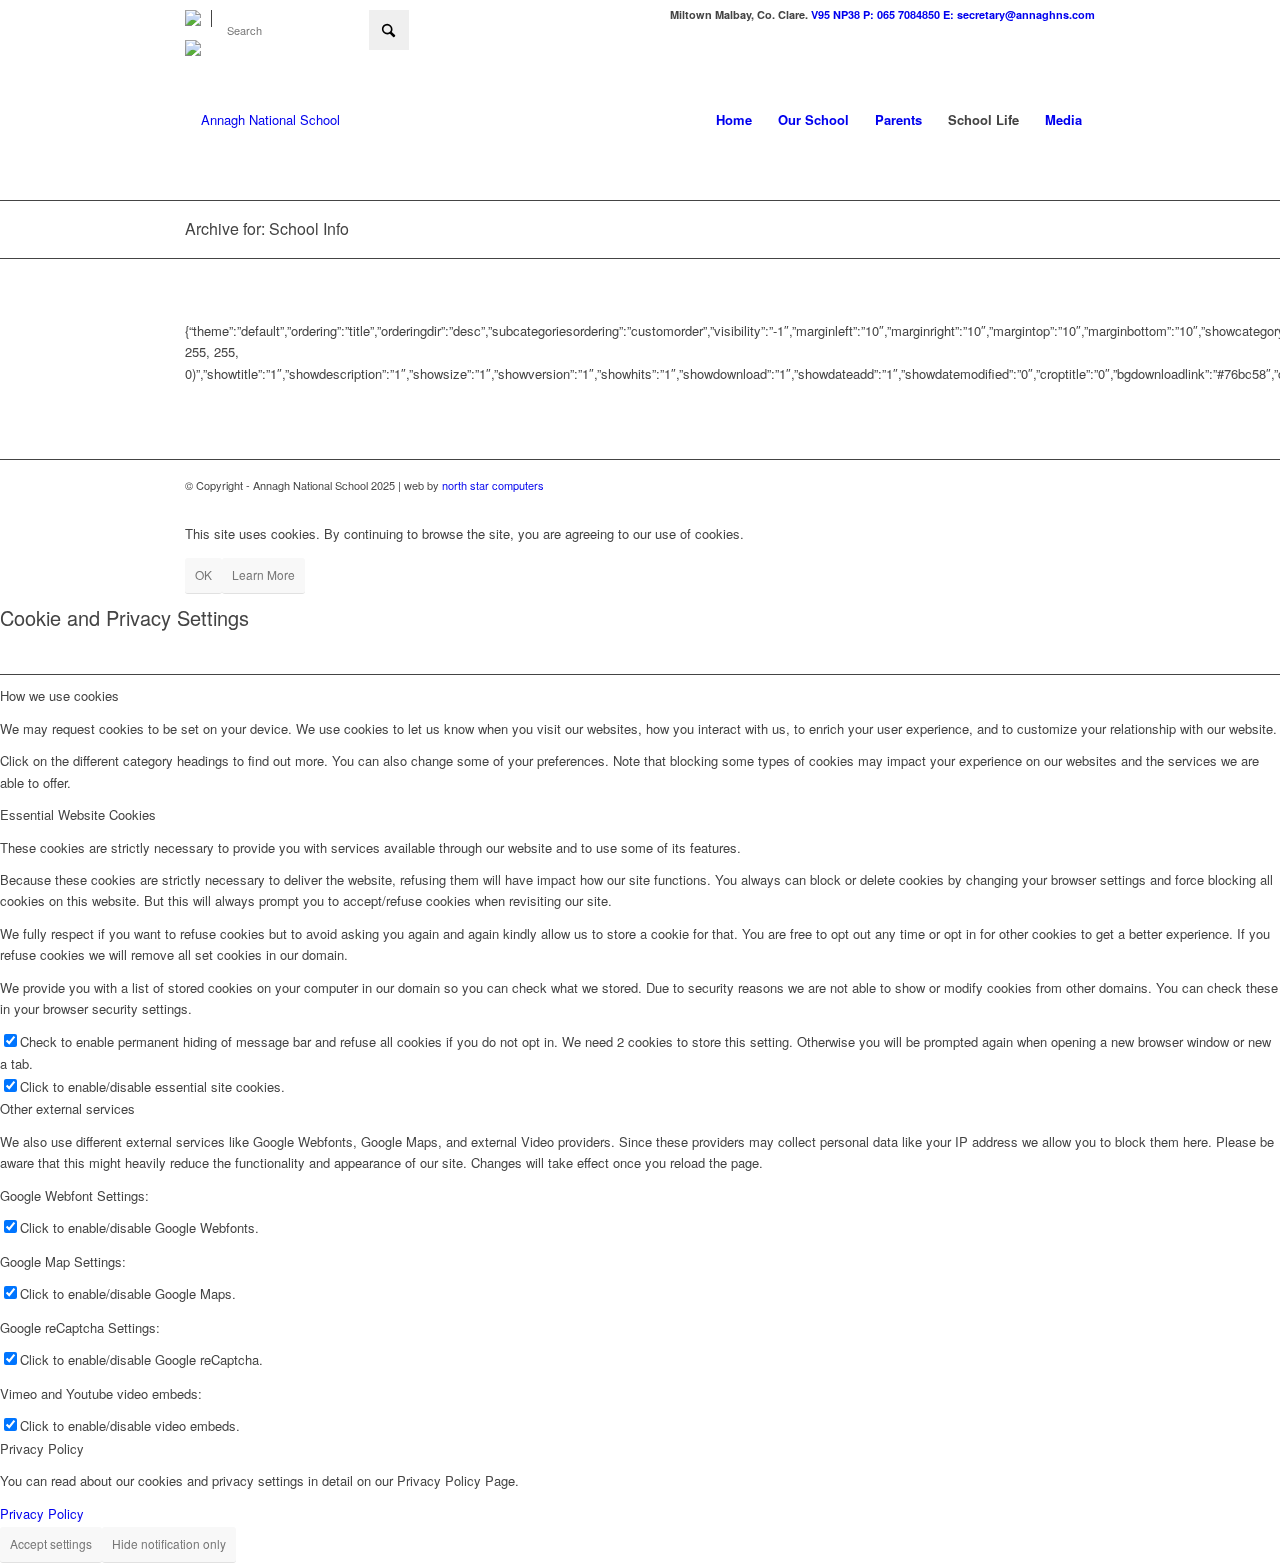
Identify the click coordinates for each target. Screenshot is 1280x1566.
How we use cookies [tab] (59, 695)
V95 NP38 (837, 14)
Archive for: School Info (267, 228)
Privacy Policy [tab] (42, 1448)
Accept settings (51, 1543)
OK (203, 574)
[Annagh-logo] (262, 120)
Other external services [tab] (67, 1108)
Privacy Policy (42, 1513)
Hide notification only (169, 1543)
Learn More (263, 574)
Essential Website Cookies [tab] (78, 814)
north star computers (493, 485)
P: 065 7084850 (901, 14)
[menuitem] (198, 18)
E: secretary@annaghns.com (1019, 14)
